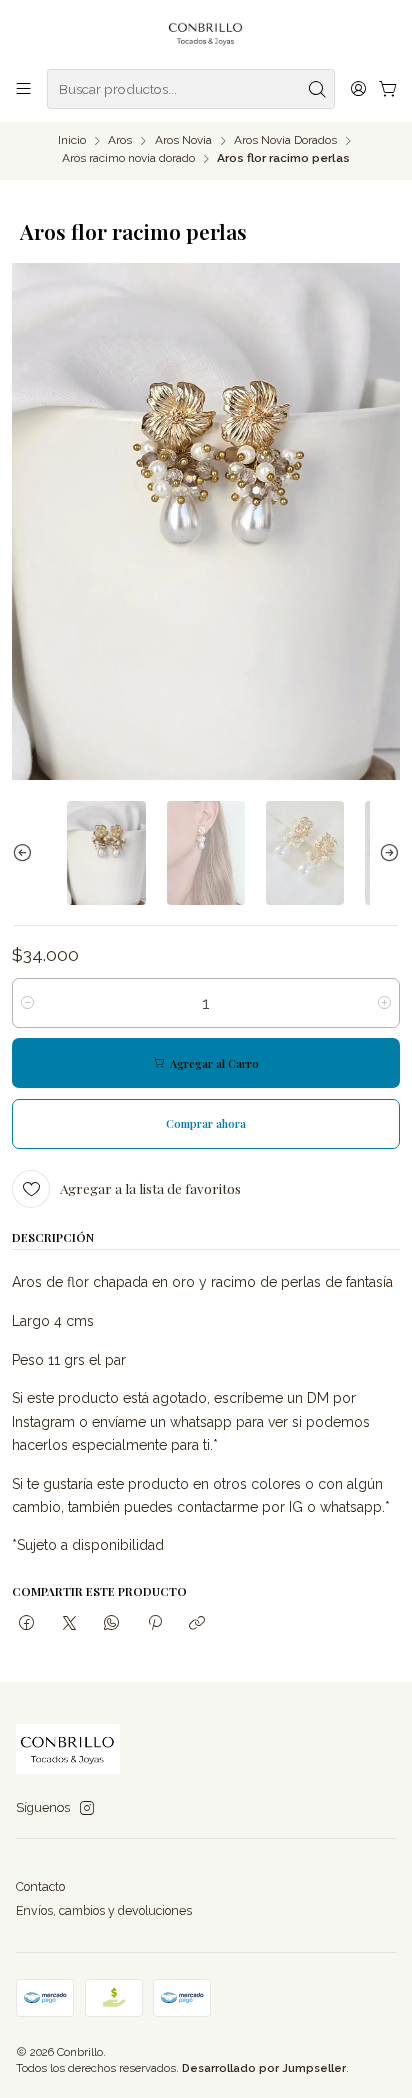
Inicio (72, 141)
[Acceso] (358, 89)
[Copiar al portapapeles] (196, 1624)
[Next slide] (385, 853)
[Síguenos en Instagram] (87, 1809)
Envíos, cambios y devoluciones (104, 1910)
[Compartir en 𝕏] (69, 1624)
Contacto (40, 1886)
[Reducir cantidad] (27, 1003)
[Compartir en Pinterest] (155, 1624)
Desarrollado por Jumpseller (264, 2068)
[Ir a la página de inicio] (206, 33)
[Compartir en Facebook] (27, 1624)
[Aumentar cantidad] (384, 1003)
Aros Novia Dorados (285, 141)
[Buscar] (318, 89)
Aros (120, 141)
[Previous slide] (27, 853)
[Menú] (24, 89)
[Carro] (387, 89)
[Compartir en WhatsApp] (112, 1624)
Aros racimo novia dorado (128, 159)
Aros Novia (183, 141)
